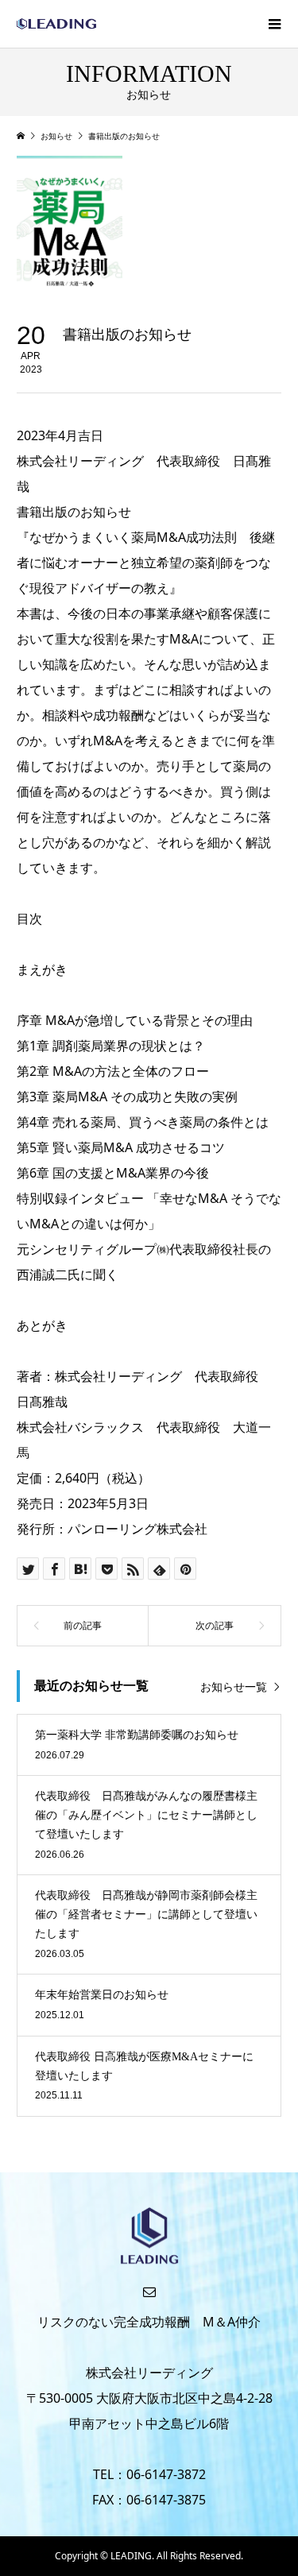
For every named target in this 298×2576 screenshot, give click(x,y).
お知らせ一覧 (234, 1686)
